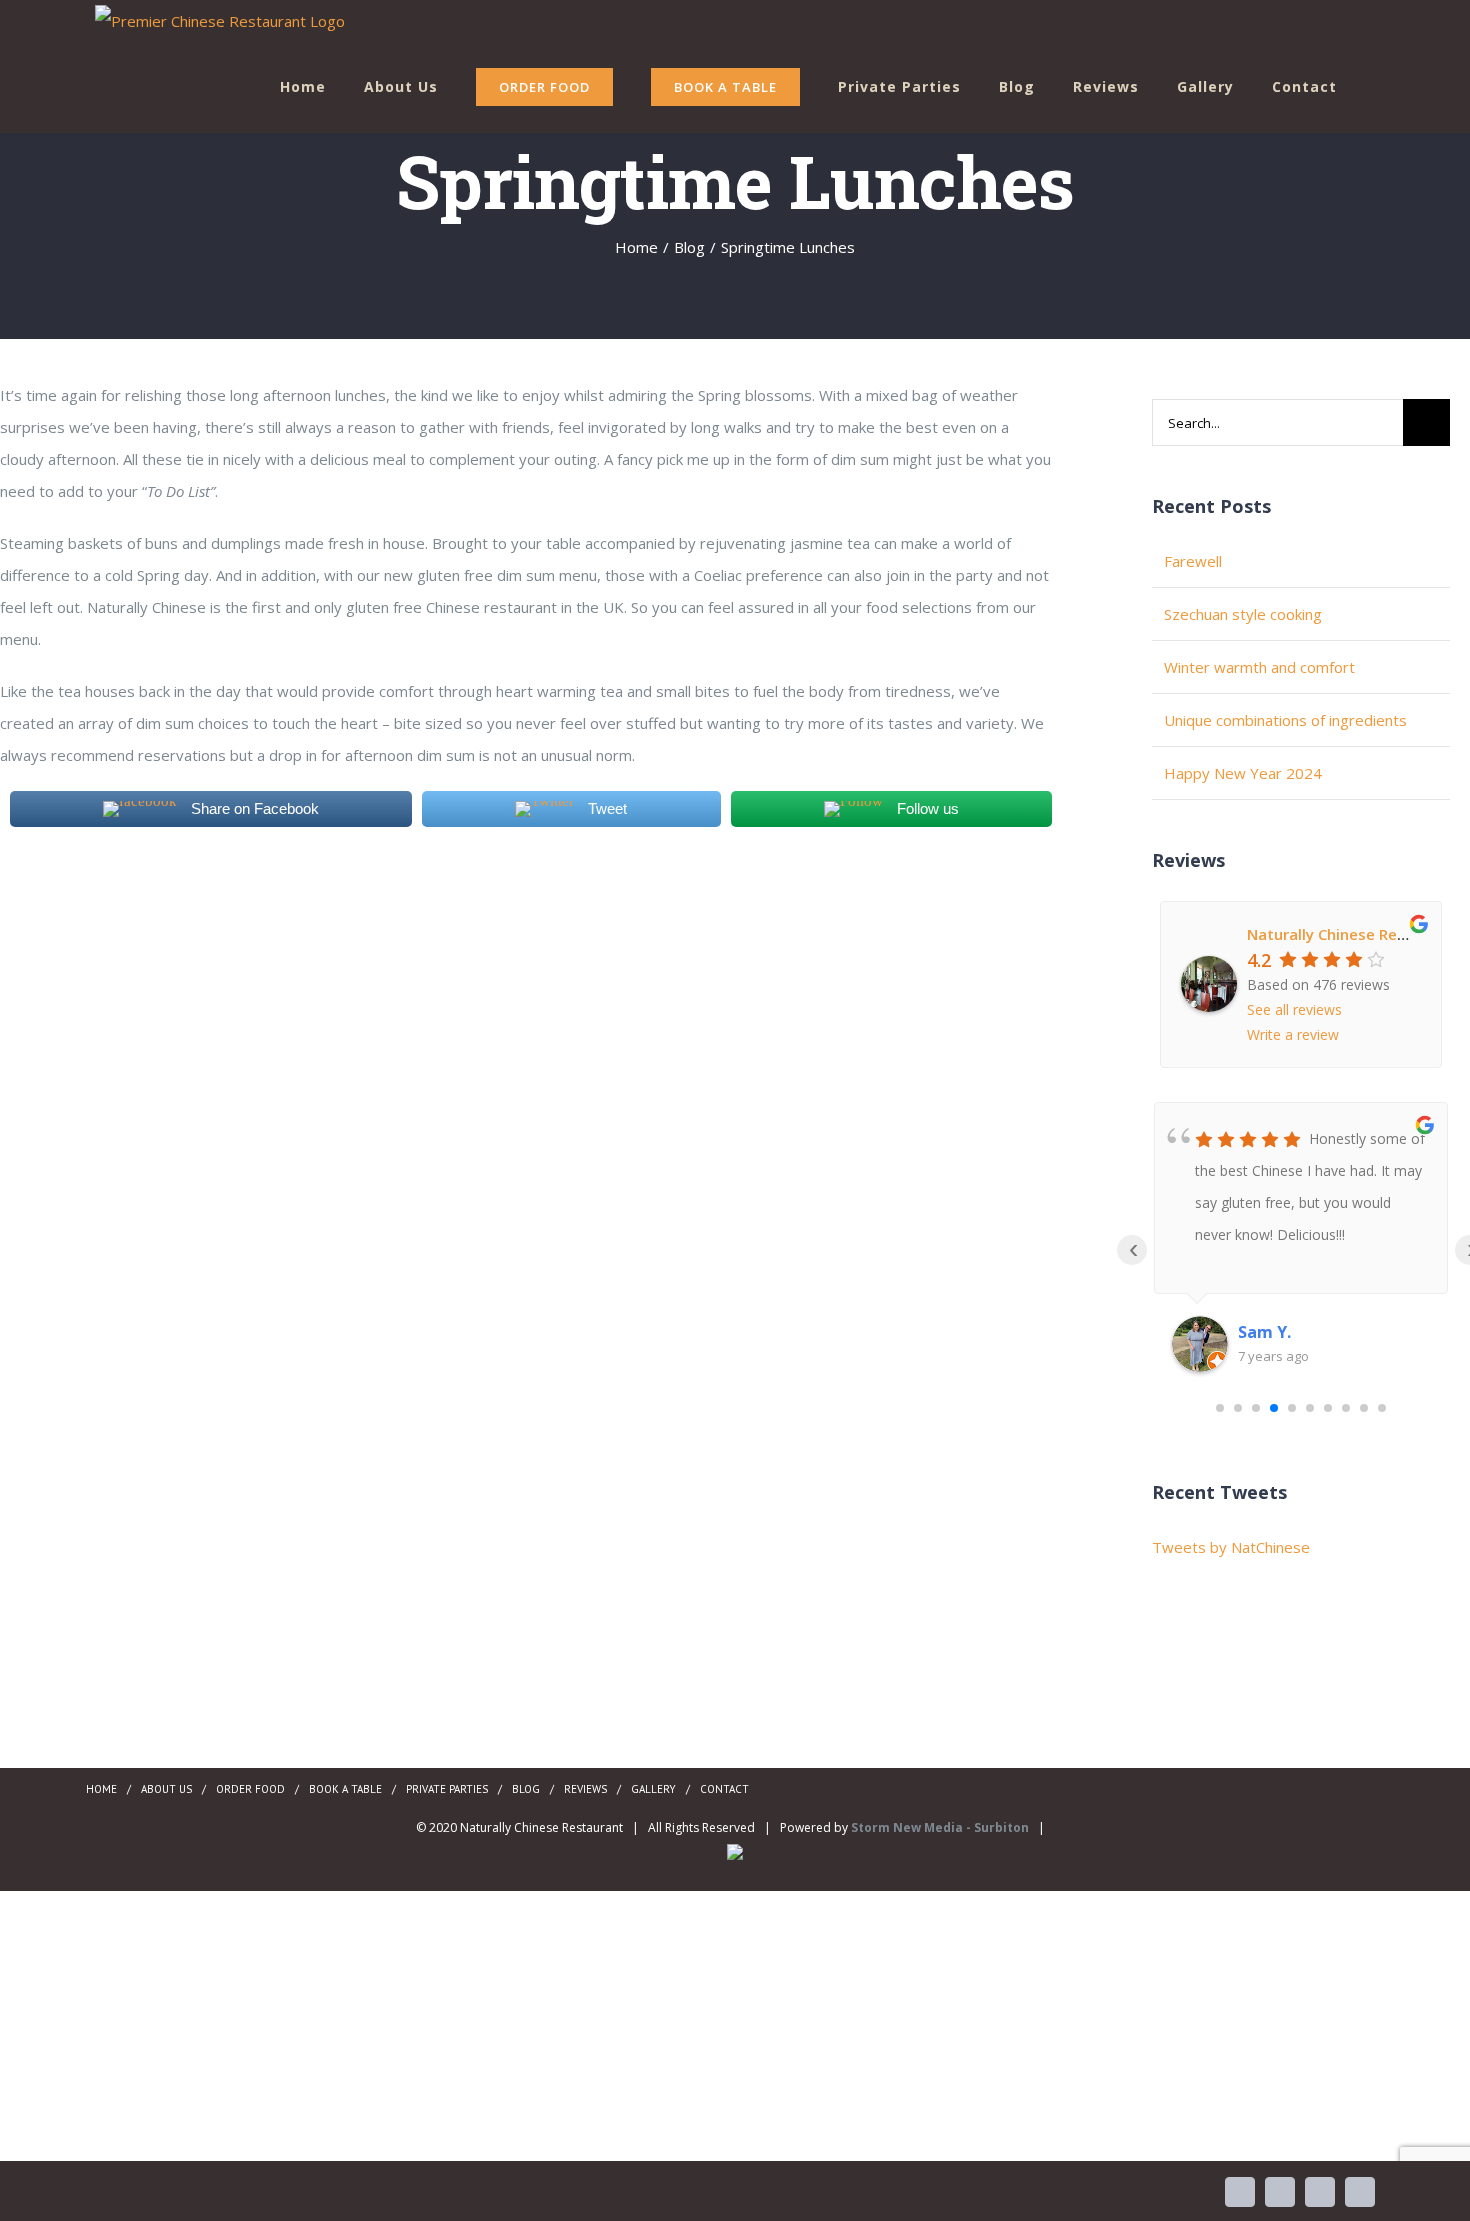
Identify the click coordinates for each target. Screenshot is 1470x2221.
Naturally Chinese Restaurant (1354, 934)
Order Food (250, 1789)
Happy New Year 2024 (1243, 773)
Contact (724, 1789)
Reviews (585, 1789)
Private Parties (447, 1789)
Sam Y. (1264, 1332)
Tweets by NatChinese (1231, 1547)
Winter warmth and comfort (1259, 667)
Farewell (1193, 561)
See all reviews (1294, 1009)
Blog (526, 1789)
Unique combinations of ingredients (1285, 720)
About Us (166, 1789)
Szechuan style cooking (1243, 614)
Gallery (653, 1789)
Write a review (1293, 1034)
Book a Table (345, 1789)
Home (101, 1789)
